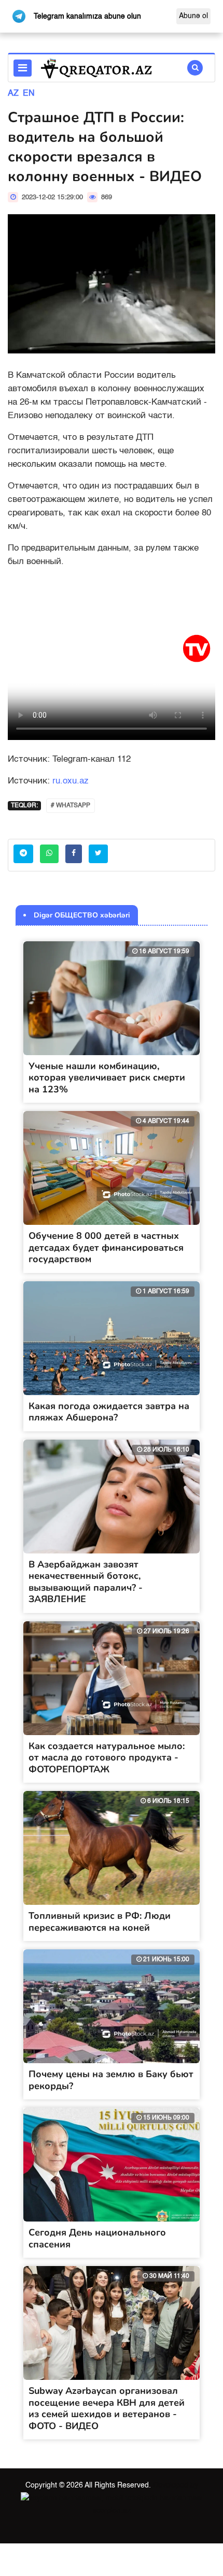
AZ (13, 94)
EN (29, 94)
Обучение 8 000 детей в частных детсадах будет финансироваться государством (106, 1247)
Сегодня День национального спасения (97, 2238)
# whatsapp (71, 806)
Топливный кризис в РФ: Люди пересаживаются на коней (100, 1922)
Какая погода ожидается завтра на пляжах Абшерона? (109, 1412)
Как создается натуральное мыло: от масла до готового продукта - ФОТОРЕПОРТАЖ (107, 1758)
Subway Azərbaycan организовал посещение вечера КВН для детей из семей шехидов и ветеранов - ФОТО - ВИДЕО (107, 2408)
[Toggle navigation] (23, 68)
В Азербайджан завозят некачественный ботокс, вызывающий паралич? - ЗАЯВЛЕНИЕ (86, 1582)
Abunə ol (193, 16)
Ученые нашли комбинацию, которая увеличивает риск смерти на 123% (107, 1078)
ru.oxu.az (71, 781)
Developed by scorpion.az (145, 2498)
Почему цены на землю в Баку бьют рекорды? (111, 2080)
